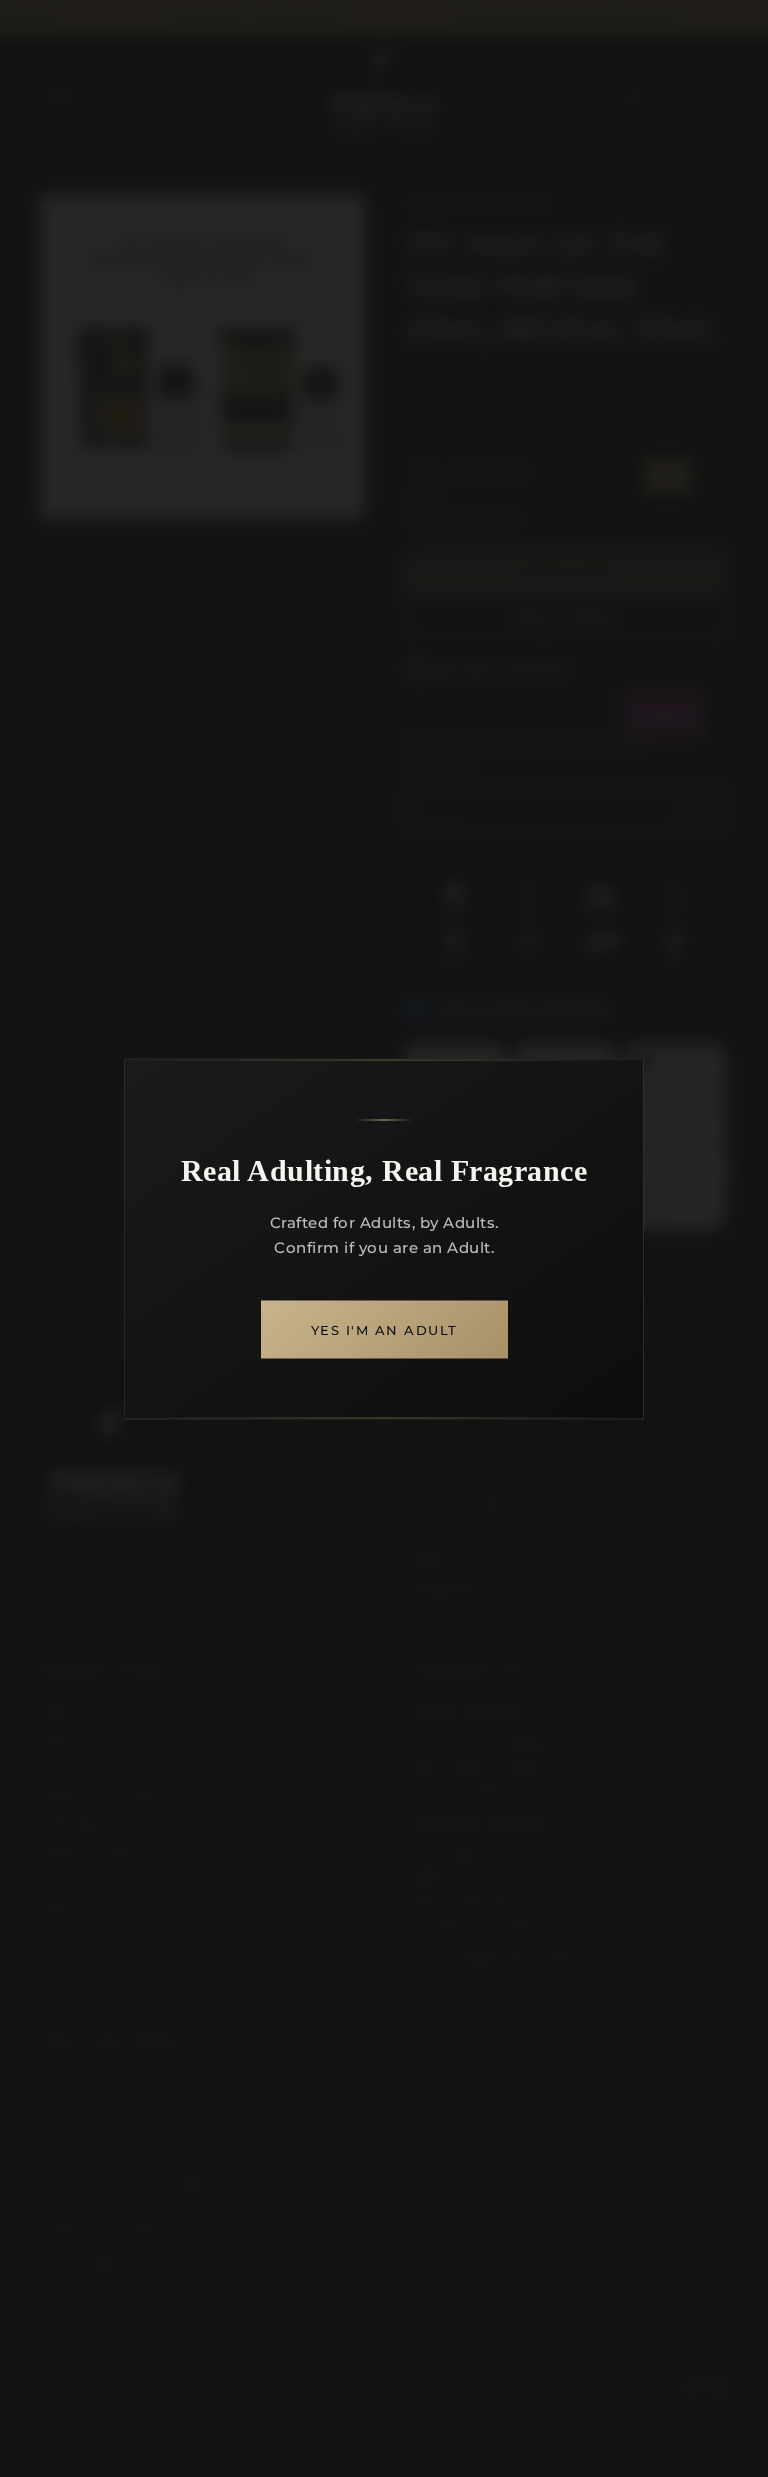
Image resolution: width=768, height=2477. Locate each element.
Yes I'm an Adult (384, 1329)
